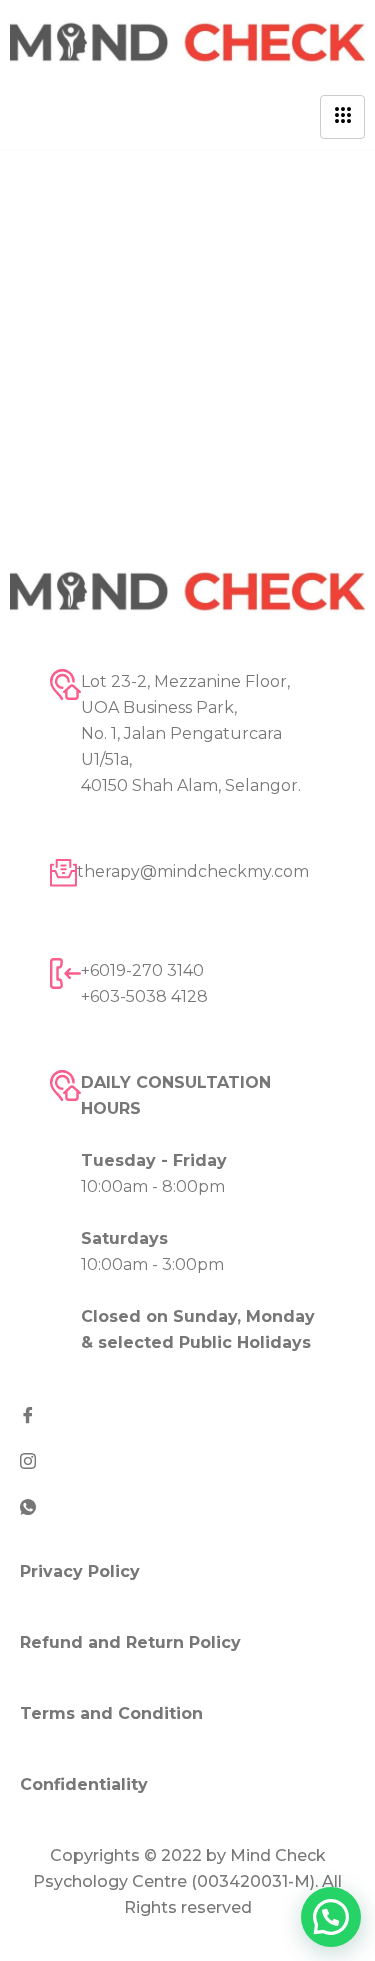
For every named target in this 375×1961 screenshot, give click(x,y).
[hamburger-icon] (342, 117)
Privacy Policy (80, 1571)
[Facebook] (187, 1414)
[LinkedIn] (187, 1506)
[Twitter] (187, 1460)
